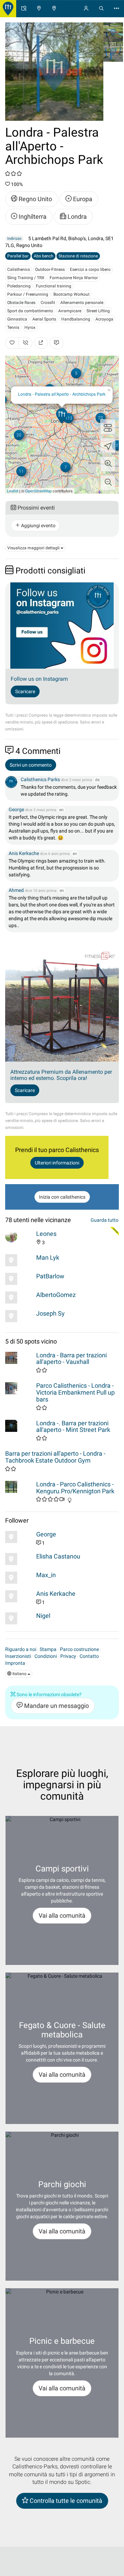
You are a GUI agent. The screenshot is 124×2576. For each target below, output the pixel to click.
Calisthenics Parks (40, 779)
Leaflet (13, 491)
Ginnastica (17, 319)
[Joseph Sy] (19, 1316)
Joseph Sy (50, 1313)
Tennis (13, 327)
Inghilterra (32, 217)
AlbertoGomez (56, 1295)
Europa (82, 199)
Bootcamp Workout (71, 294)
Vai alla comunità (62, 1915)
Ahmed (17, 890)
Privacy (68, 1656)
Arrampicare (70, 311)
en (61, 810)
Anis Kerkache (24, 853)
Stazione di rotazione (78, 256)
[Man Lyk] (19, 1260)
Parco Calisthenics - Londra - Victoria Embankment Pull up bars (75, 1392)
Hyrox (30, 327)
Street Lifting (98, 311)
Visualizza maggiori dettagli (34, 548)
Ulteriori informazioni (57, 1163)
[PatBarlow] (19, 1279)
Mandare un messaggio (56, 1706)
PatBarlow (50, 1276)
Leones (46, 1234)
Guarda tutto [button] (105, 1220)
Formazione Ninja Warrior (74, 278)
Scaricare (25, 691)
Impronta (15, 1663)
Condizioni (46, 1656)
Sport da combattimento (30, 311)
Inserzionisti (18, 1656)
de (97, 780)
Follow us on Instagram (39, 679)
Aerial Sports (44, 319)
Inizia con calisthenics (62, 1197)
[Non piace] (25, 343)
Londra (76, 217)
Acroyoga (104, 319)
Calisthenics (19, 269)
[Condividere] (41, 343)
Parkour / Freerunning (28, 294)
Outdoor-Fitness (50, 269)
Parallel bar (18, 256)
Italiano (19, 1674)
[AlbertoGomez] (19, 1297)
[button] (108, 464)
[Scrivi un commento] (56, 343)
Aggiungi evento (38, 525)
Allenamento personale (82, 303)
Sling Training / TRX (26, 278)
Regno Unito (35, 199)
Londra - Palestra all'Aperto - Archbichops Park (62, 394)
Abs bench (44, 256)
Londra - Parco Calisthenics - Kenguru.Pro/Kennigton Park (75, 1488)
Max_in (46, 1575)
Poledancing (19, 286)
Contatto (89, 1656)
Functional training (54, 286)
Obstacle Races (21, 303)
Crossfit (48, 303)
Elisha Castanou (58, 1556)
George (16, 809)
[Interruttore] (108, 427)
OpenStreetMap (38, 491)
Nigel (43, 1616)
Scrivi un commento (31, 765)
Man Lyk (48, 1257)
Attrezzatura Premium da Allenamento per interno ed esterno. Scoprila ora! (61, 1075)
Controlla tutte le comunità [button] (65, 2501)
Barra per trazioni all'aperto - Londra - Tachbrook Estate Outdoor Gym (55, 1457)
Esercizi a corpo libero (90, 269)
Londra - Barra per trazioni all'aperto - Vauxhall (71, 1359)
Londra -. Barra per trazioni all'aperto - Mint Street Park (73, 1427)
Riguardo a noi (21, 1649)
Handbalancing (76, 319)
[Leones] (19, 1236)
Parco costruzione (79, 1649)
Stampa (48, 1649)
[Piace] (12, 343)
